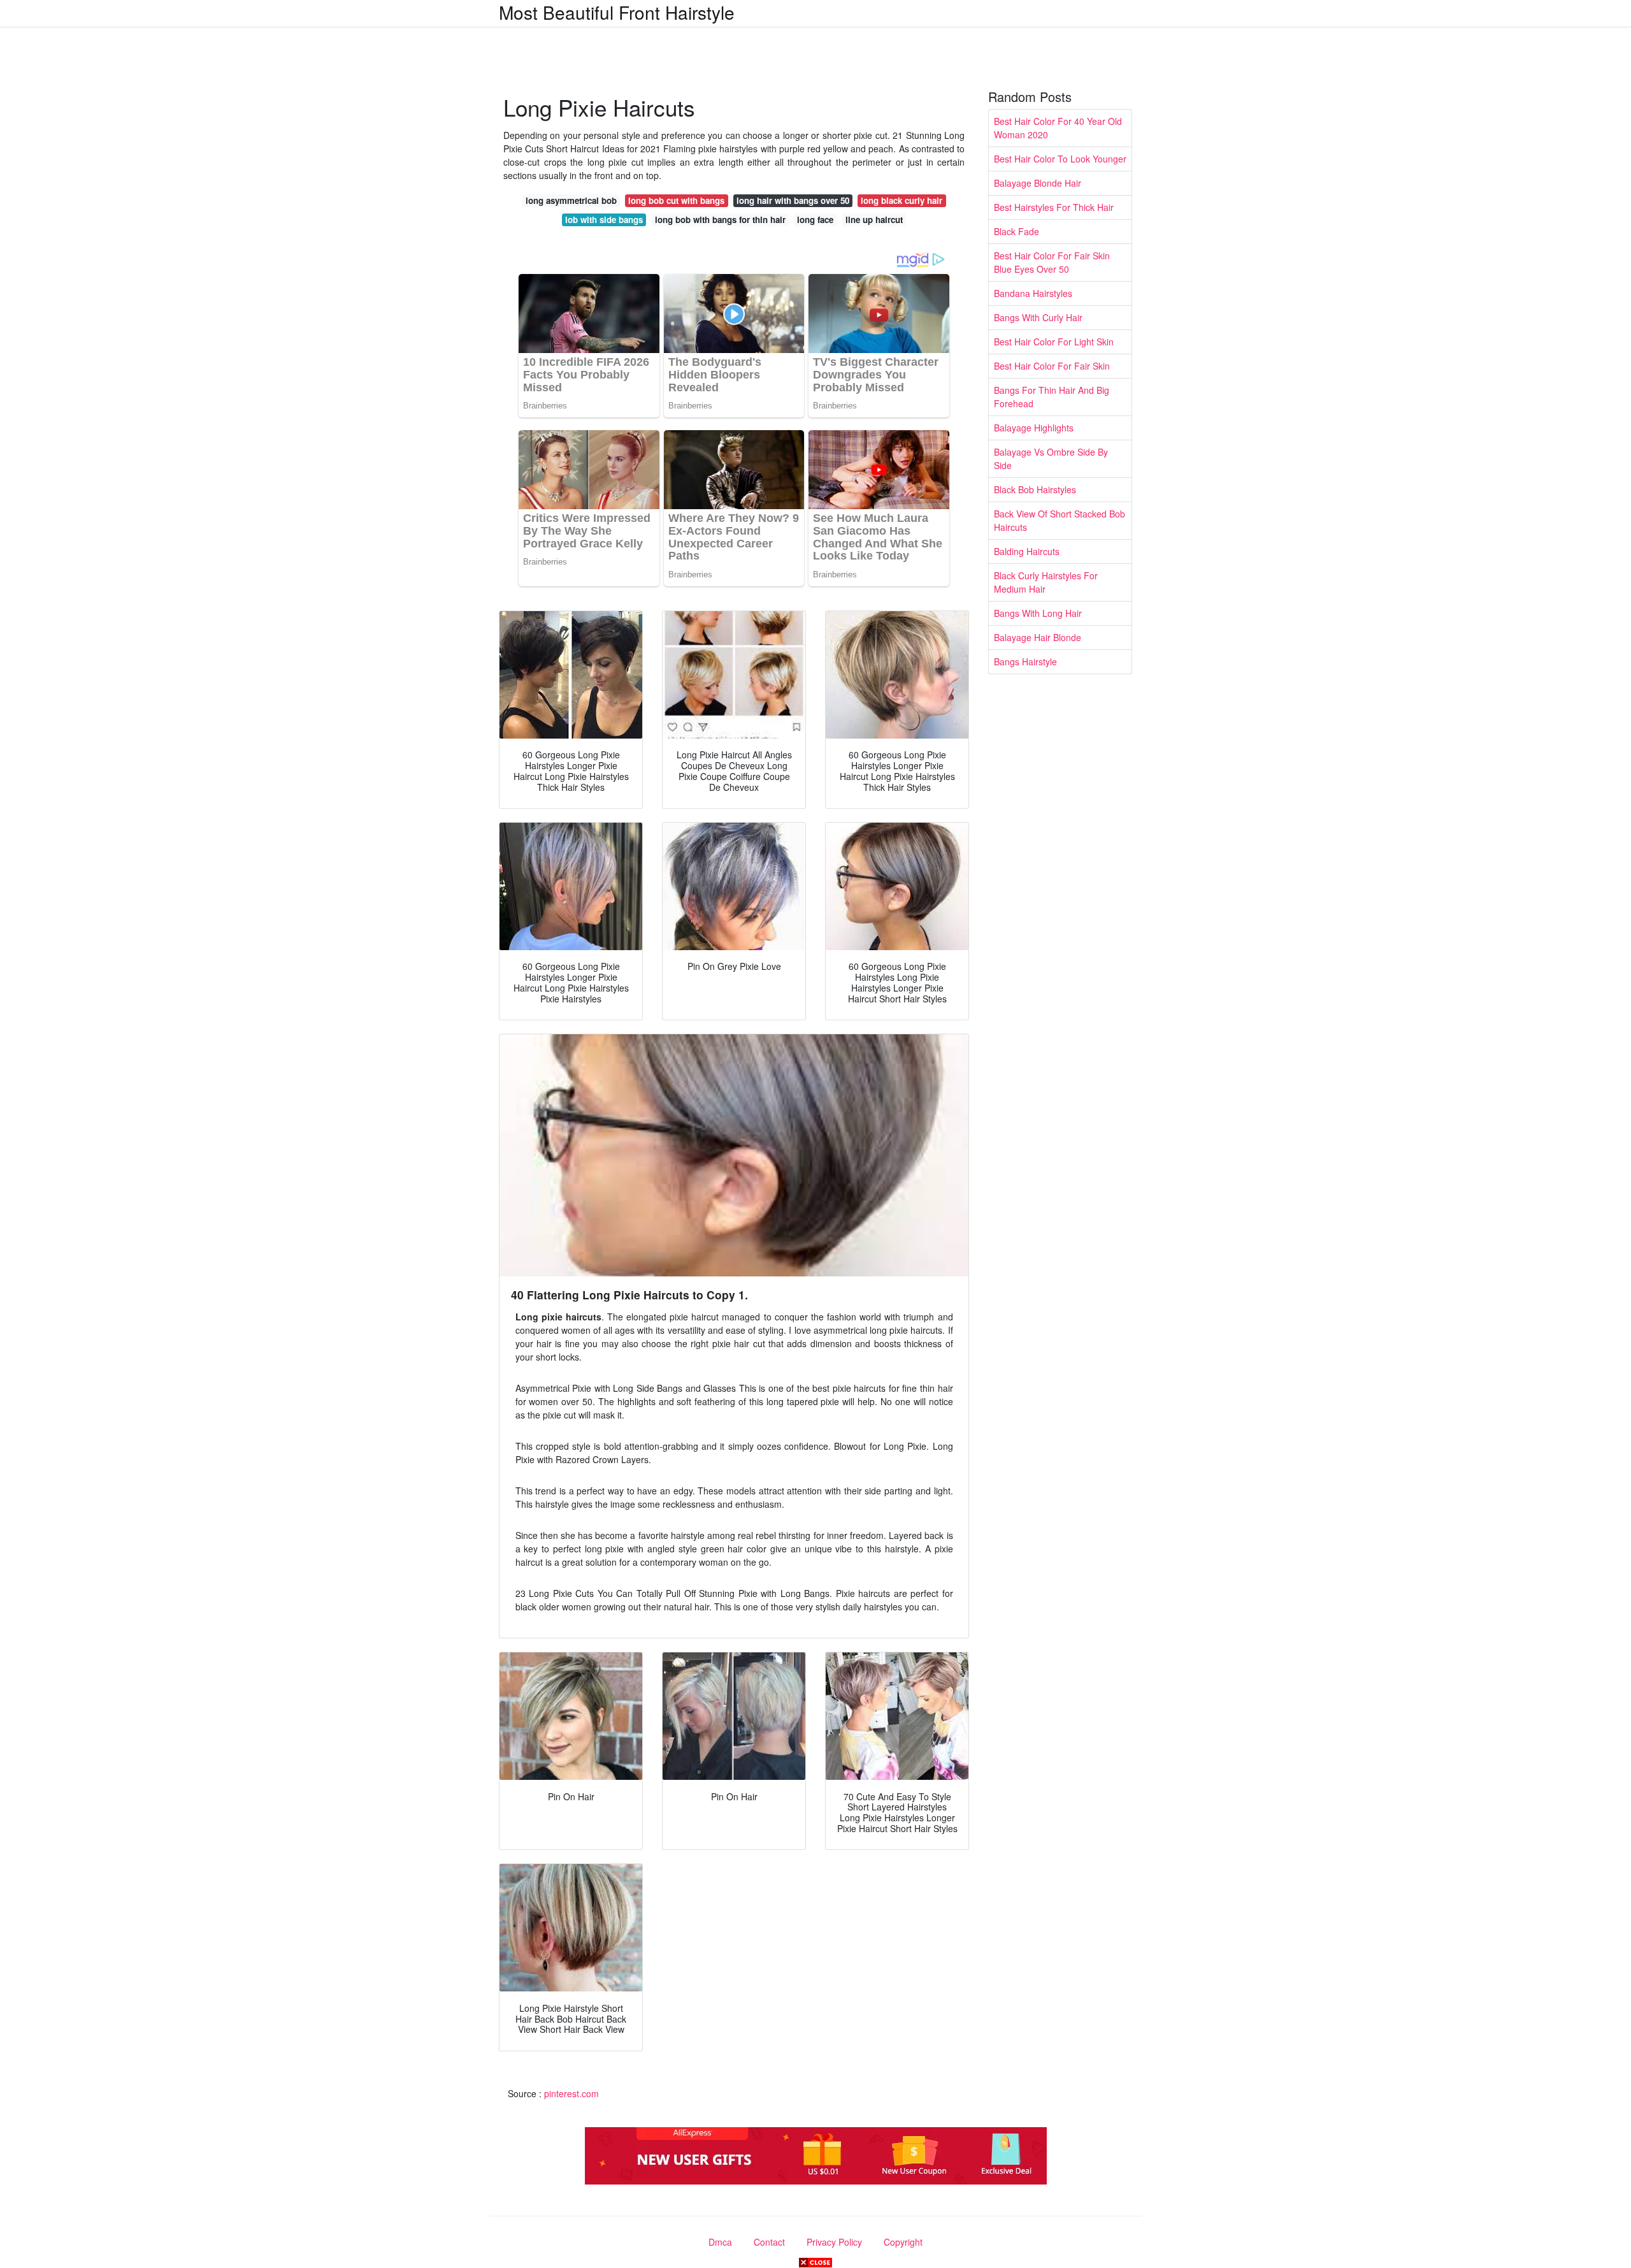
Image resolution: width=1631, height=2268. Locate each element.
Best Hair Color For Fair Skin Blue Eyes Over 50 (1052, 262)
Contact (769, 2242)
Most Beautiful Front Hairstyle (617, 12)
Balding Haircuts (1027, 551)
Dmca (720, 2242)
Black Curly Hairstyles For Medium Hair (1046, 582)
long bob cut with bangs (676, 200)
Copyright (903, 2242)
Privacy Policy (834, 2242)
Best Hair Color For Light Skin (1054, 342)
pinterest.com (571, 2093)
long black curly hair (902, 200)
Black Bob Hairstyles (1035, 489)
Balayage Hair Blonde (1038, 637)
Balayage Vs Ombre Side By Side (1051, 459)
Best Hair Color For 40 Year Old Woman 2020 (1058, 128)
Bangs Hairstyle (1025, 661)
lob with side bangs (604, 220)
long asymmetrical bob (571, 200)
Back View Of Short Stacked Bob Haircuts (1060, 520)
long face (815, 220)
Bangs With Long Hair (1038, 613)
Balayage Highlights (1034, 428)
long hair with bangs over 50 (793, 200)
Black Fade (1017, 231)
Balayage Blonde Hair (1038, 183)
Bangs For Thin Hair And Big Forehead (1052, 397)
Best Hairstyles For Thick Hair (1054, 207)
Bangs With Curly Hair (1038, 317)
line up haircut (874, 220)
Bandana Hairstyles (1033, 293)
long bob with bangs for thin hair (720, 220)
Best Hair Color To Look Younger (1060, 159)
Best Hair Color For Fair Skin (1052, 366)
